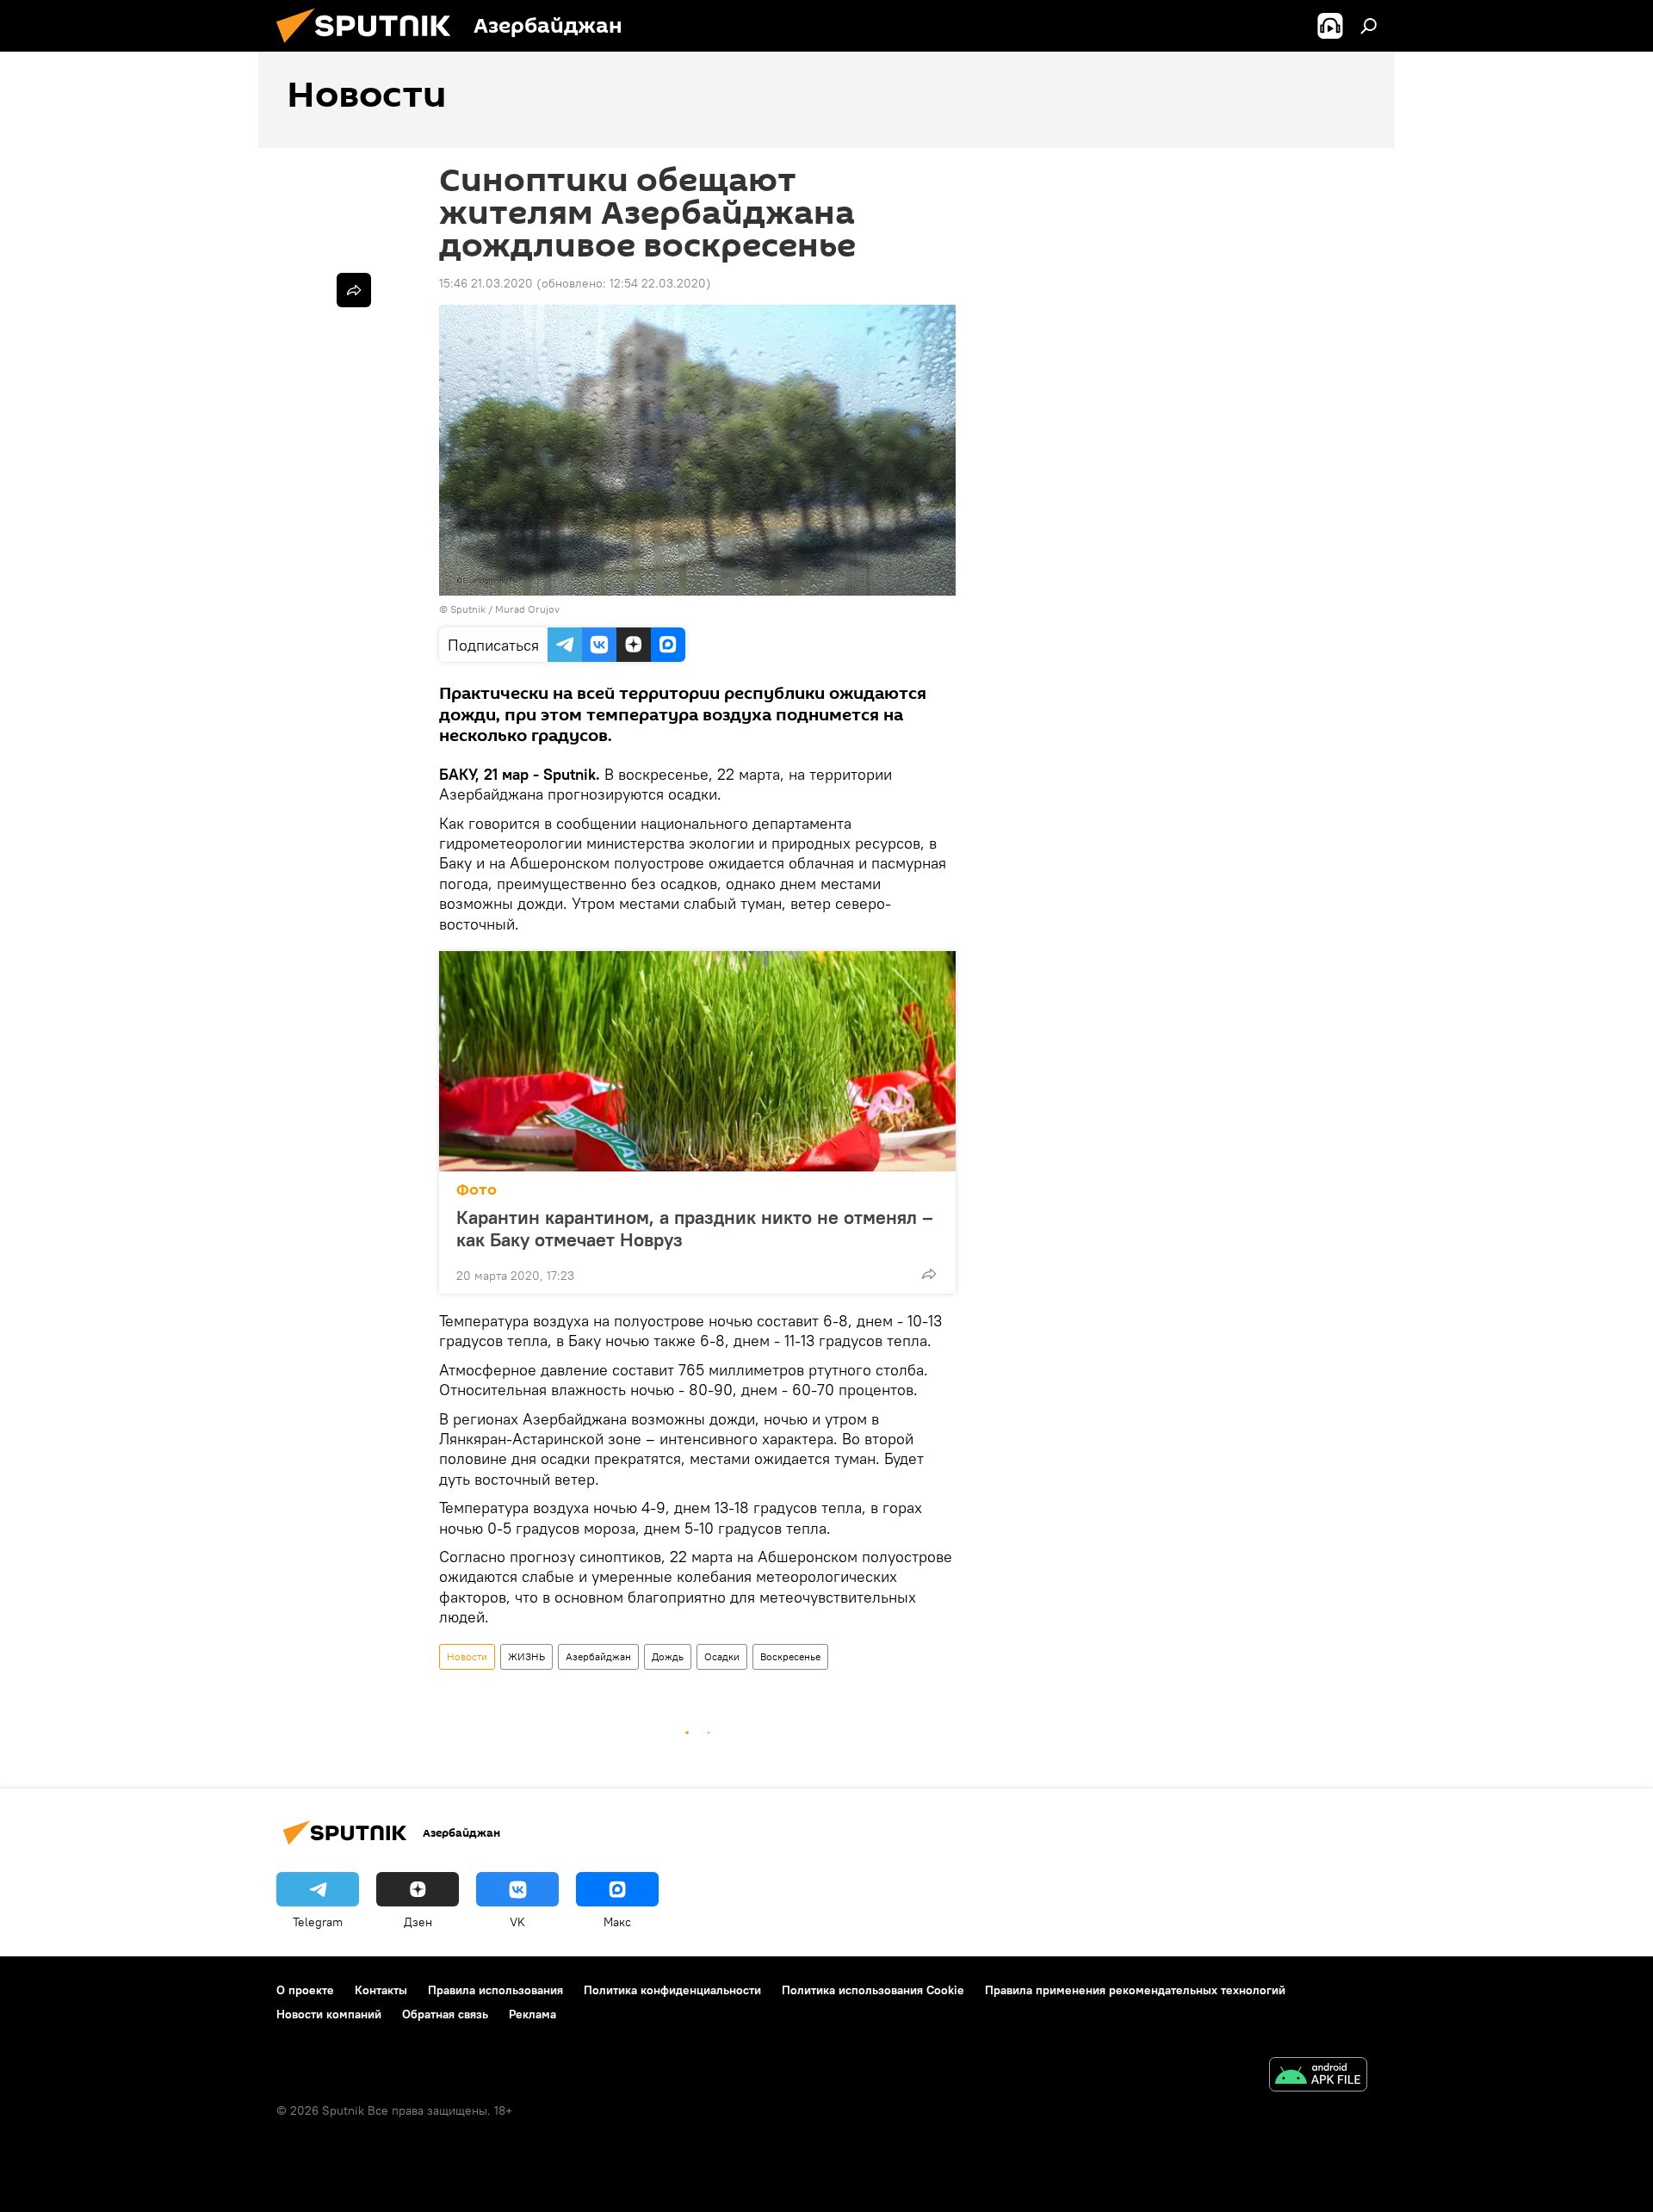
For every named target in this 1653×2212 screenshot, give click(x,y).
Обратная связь (445, 2014)
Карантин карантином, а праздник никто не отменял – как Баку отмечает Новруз (695, 1228)
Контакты (381, 1990)
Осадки (722, 1656)
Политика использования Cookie (873, 1990)
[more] (929, 1274)
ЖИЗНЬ (526, 1656)
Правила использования (495, 1990)
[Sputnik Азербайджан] (370, 47)
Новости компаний (329, 2014)
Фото (477, 1190)
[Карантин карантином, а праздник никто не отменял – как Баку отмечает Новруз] (697, 1061)
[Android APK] (1318, 2076)
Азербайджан (598, 1656)
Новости (467, 1656)
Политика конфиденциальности (672, 1990)
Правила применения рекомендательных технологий (1135, 1990)
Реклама (532, 2014)
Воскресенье (790, 1656)
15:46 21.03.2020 (486, 283)
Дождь (668, 1656)
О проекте (305, 1990)
